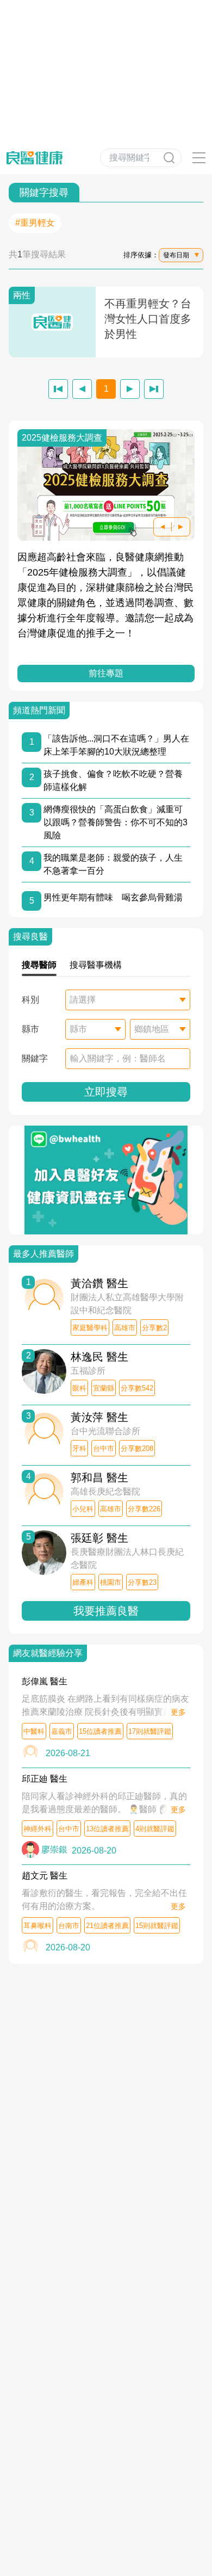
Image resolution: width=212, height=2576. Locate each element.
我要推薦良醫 (106, 1611)
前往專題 (106, 673)
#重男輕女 (35, 223)
